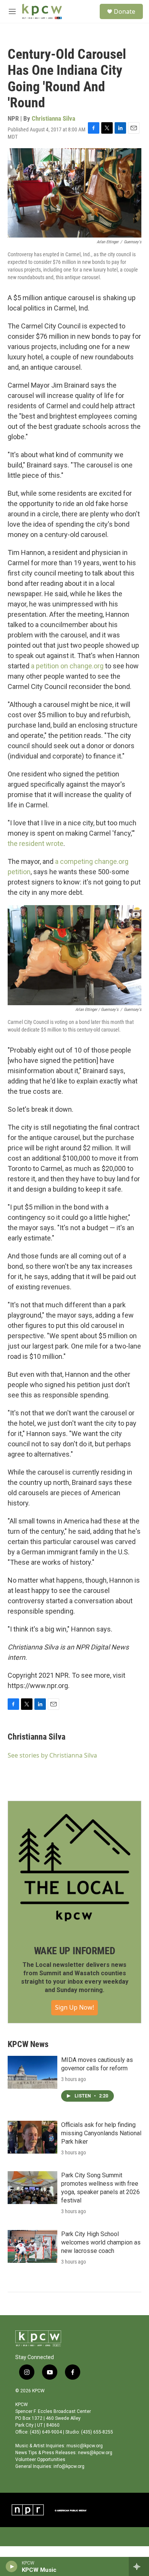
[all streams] (139, 2566)
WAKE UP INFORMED (75, 1951)
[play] (12, 2566)
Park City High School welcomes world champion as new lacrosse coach (101, 2242)
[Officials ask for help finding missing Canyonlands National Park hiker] (32, 2137)
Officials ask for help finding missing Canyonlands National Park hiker (101, 2133)
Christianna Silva (53, 118)
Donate (125, 11)
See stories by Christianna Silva (52, 1755)
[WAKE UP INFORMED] (74, 1868)
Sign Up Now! (74, 2007)
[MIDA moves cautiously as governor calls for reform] (32, 2072)
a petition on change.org (67, 666)
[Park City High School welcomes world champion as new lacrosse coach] (32, 2246)
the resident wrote (36, 843)
